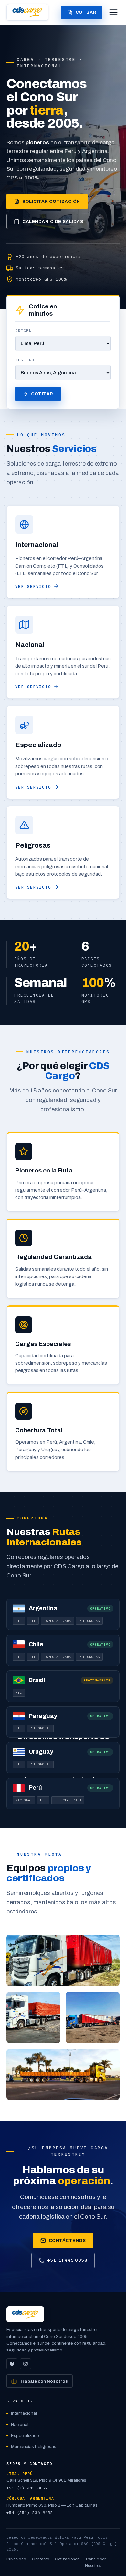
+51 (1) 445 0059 (67, 2260)
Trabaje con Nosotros (44, 2381)
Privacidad (16, 2559)
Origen (23, 331)
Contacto (41, 2559)
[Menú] (113, 12)
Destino (25, 360)
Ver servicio (33, 586)
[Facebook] (12, 2364)
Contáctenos (67, 2241)
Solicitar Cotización (51, 201)
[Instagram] (26, 2364)
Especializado (25, 2436)
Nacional (20, 2425)
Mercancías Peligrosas (34, 2447)
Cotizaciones (67, 2559)
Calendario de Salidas (53, 221)
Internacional (24, 2413)
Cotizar (86, 12)
